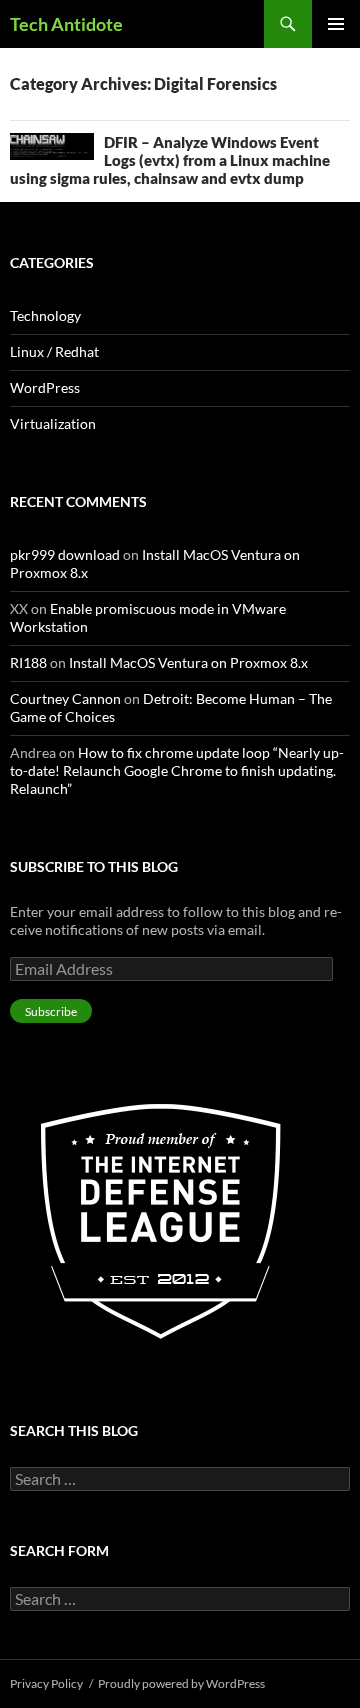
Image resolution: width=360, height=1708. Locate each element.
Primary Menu (336, 24)
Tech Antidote (66, 24)
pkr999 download (65, 554)
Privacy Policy (46, 1683)
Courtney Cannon (65, 698)
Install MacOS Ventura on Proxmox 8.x (188, 662)
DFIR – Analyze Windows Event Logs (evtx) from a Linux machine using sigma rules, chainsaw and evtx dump (170, 160)
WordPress (45, 387)
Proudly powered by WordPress (181, 1683)
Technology (45, 315)
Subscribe (51, 1011)
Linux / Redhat (54, 351)
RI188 (28, 662)
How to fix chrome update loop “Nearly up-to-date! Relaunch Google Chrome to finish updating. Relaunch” (177, 770)
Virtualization (53, 423)
